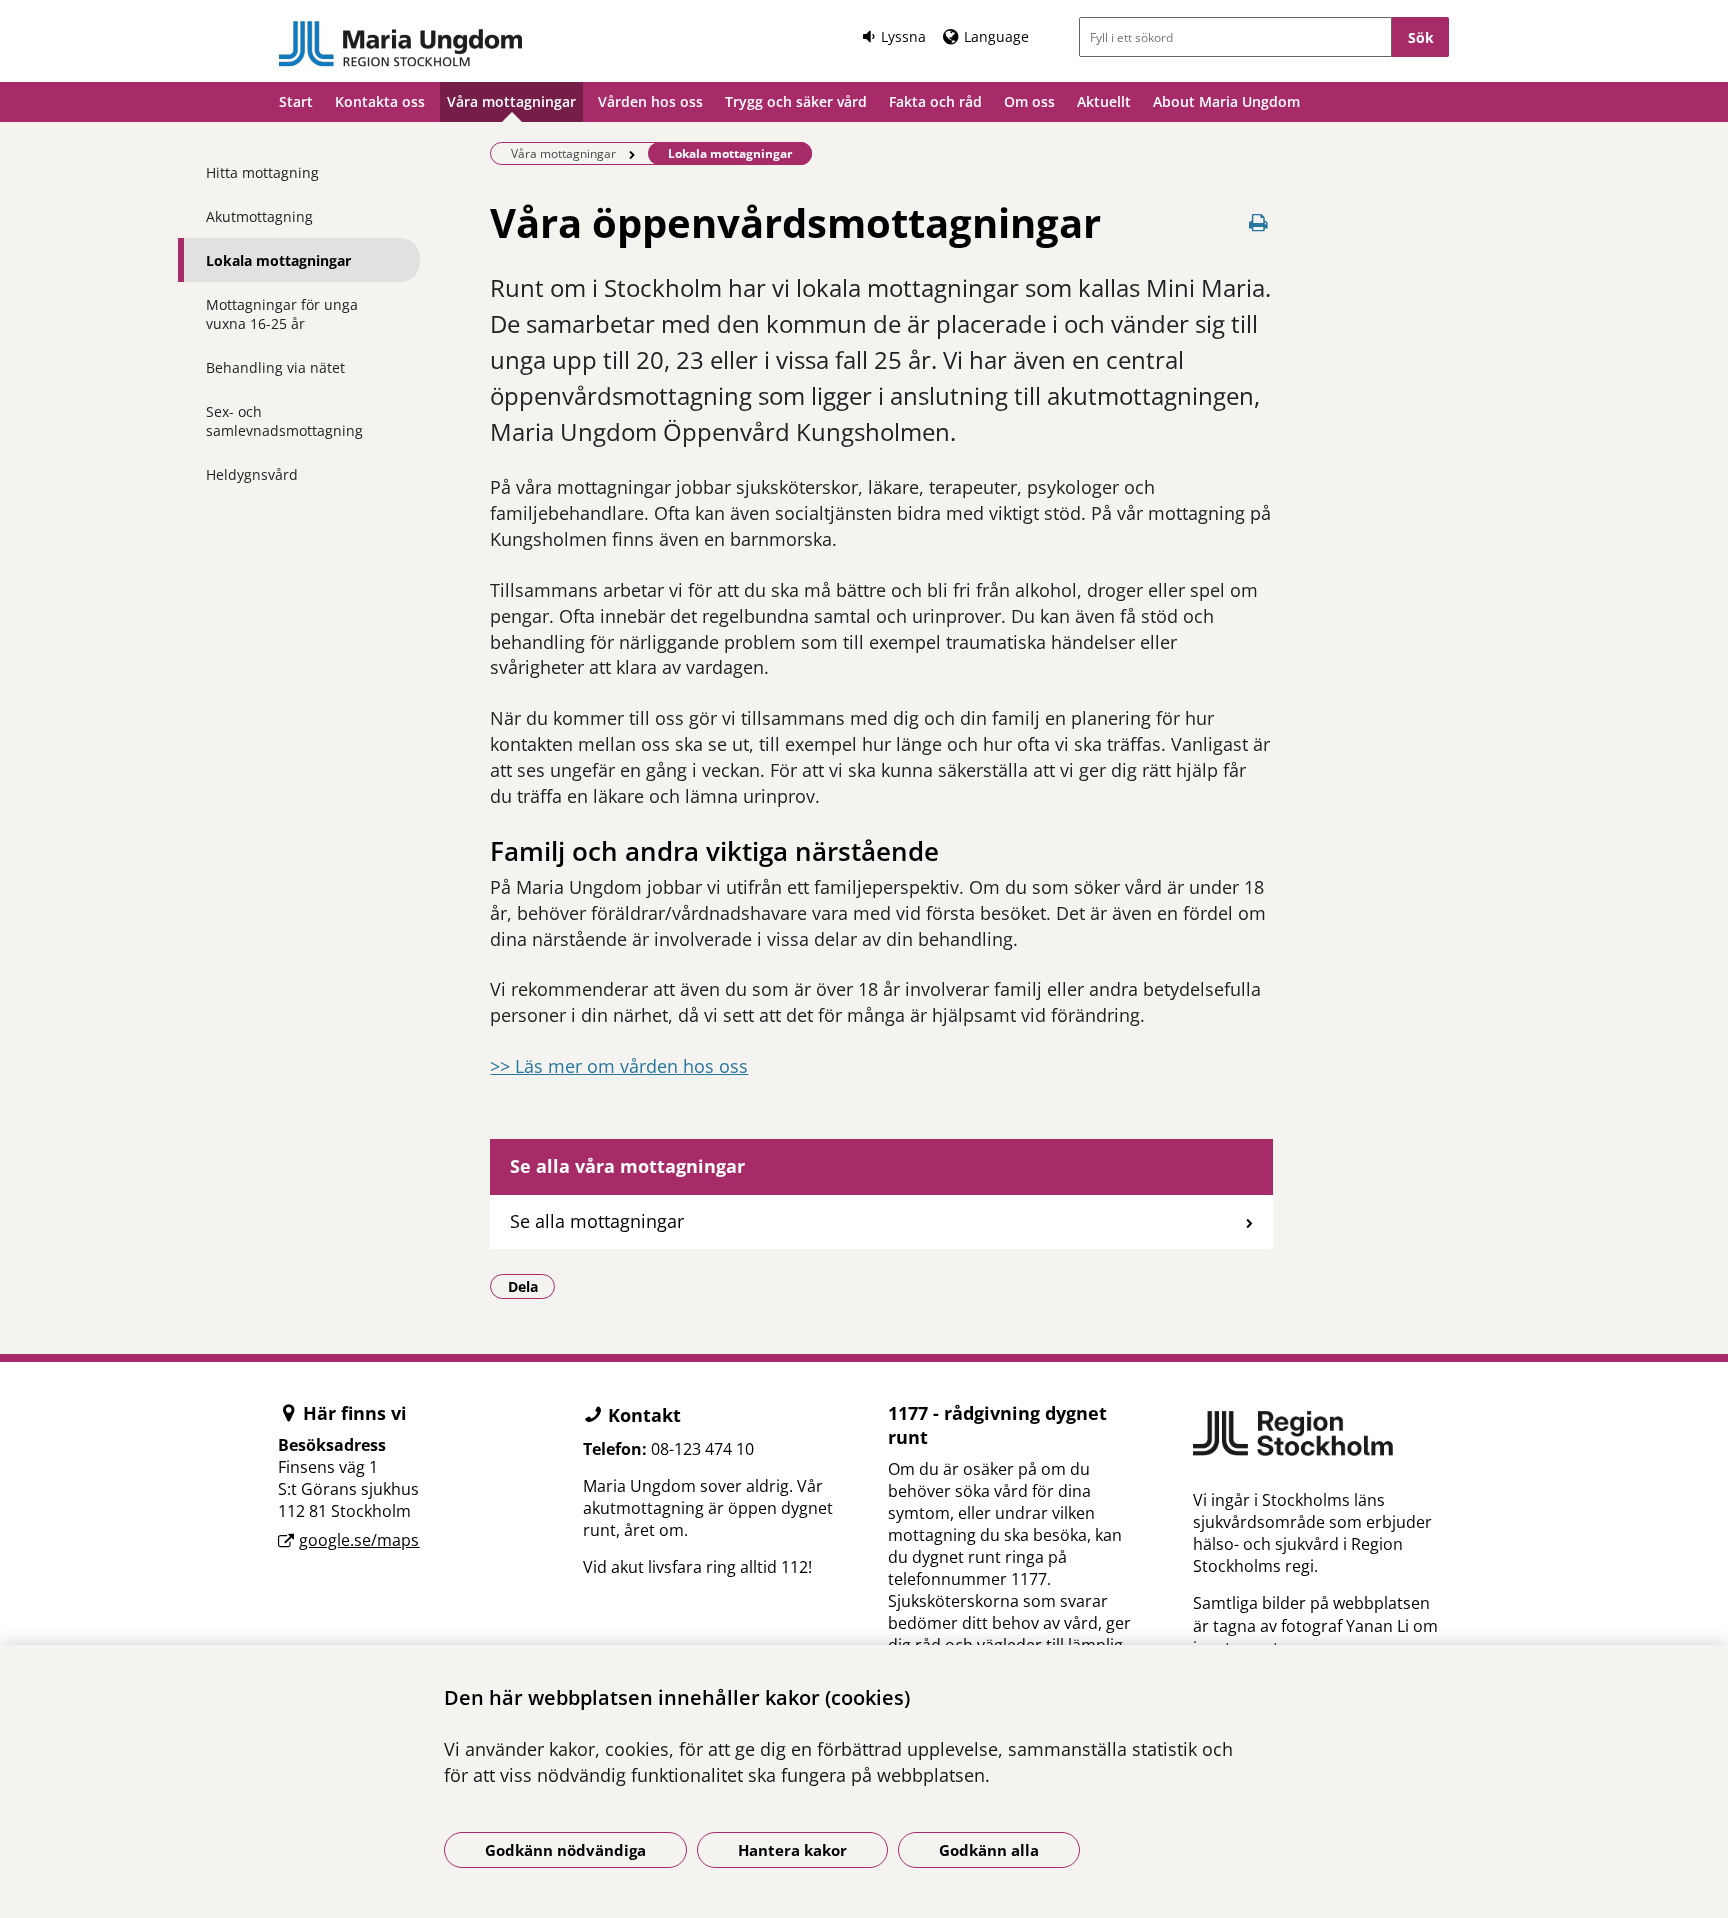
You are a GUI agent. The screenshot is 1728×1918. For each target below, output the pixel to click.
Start (296, 101)
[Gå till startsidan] (401, 44)
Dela (531, 1286)
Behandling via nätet (275, 367)
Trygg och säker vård (796, 101)
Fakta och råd (935, 101)
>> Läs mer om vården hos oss (619, 1066)
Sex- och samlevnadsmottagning (284, 421)
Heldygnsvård (252, 474)
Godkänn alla (989, 1850)
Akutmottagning (259, 216)
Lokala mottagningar (278, 260)
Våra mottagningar (511, 101)
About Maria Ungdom (1226, 101)
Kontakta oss (380, 101)
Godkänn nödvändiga (565, 1850)
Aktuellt (1104, 101)
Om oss (1029, 101)
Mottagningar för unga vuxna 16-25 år (282, 314)
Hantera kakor (792, 1850)
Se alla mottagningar (597, 1221)
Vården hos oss (650, 101)
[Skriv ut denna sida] (1259, 222)
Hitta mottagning (262, 172)
